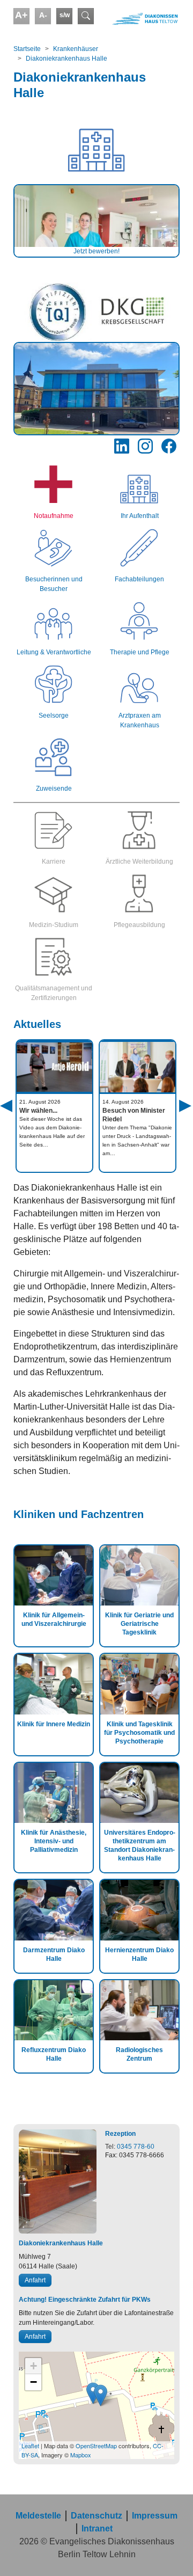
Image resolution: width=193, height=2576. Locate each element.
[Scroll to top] (169, 2552)
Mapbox (81, 2455)
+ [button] (34, 2366)
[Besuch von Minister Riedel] (138, 1067)
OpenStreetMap (96, 2446)
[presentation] (20, 1118)
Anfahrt (35, 2280)
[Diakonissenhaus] (139, 19)
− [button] (34, 2382)
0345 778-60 (136, 2147)
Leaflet (30, 2446)
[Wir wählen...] (54, 1067)
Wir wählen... (38, 1111)
